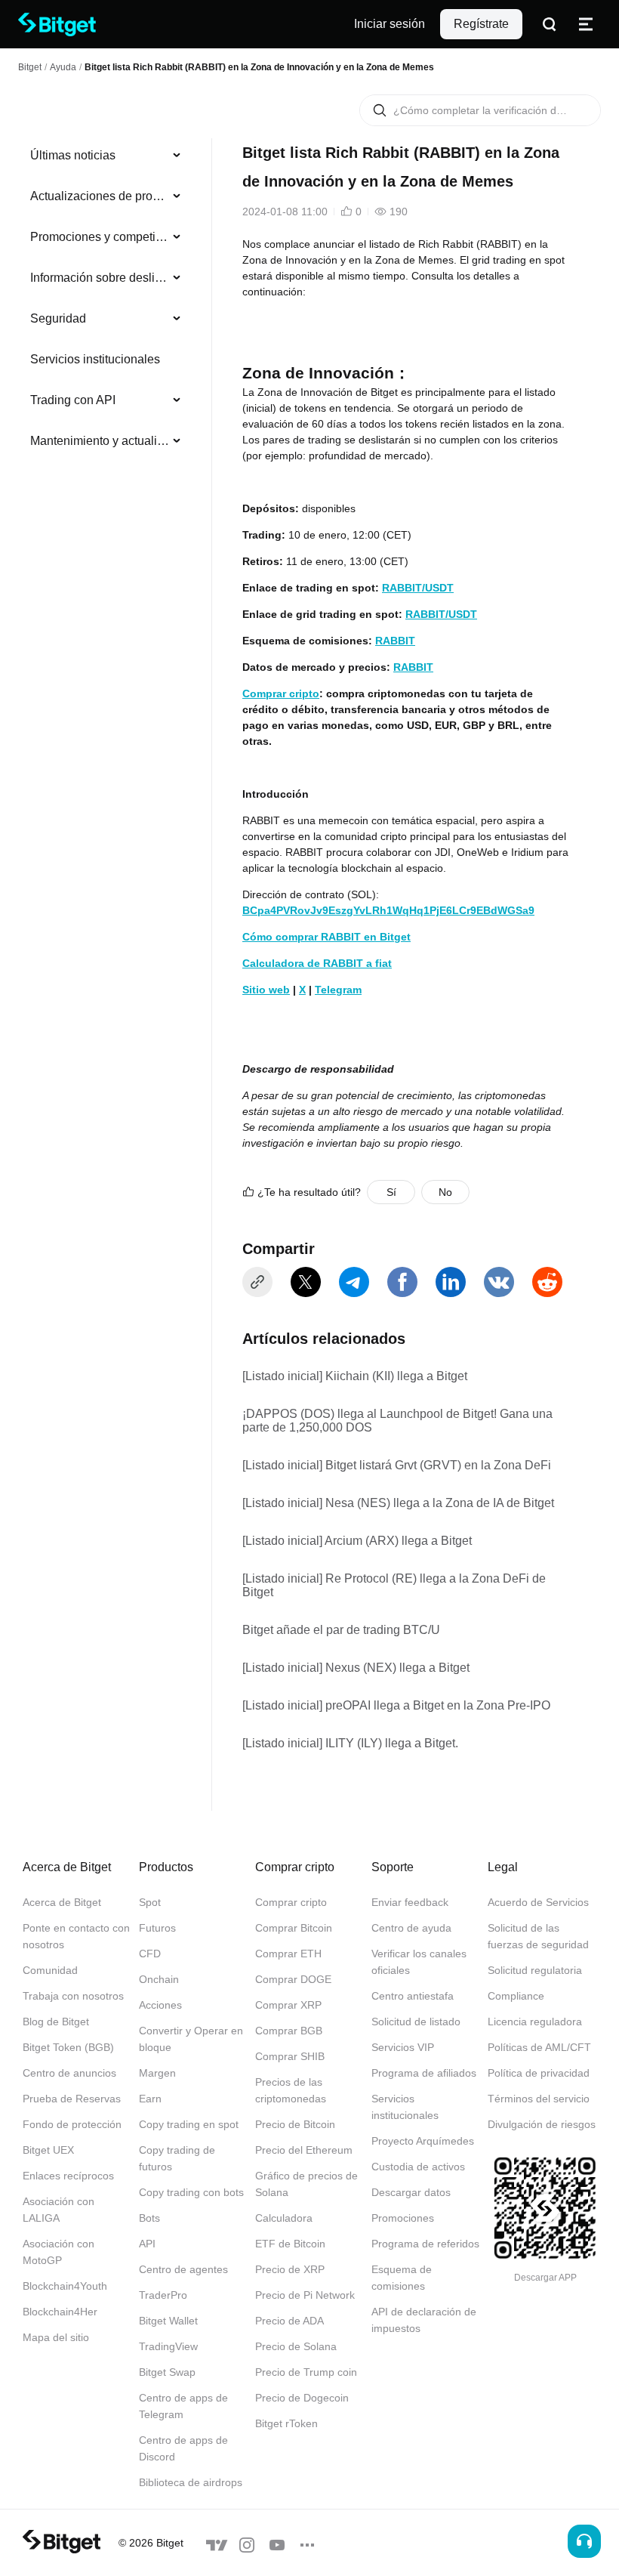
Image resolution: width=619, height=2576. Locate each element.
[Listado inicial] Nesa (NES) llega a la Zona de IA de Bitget (398, 1503)
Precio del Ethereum (304, 2150)
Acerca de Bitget (62, 1902)
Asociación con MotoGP (59, 2252)
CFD (150, 1954)
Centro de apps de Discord (183, 2448)
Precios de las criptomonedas (291, 2090)
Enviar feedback (410, 1902)
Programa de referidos (425, 2244)
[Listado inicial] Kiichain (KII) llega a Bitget (355, 1376)
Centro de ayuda (411, 1928)
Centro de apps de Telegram (183, 2406)
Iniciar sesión (390, 24)
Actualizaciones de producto (100, 196)
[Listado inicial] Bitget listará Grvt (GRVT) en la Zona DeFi (397, 1465)
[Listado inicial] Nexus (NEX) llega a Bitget (356, 1668)
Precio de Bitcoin (295, 2124)
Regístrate (481, 24)
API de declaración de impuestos (424, 2320)
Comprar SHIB (290, 2056)
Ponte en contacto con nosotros (76, 1936)
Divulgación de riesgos (542, 2124)
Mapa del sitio (56, 2337)
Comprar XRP (288, 2005)
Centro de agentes (183, 2269)
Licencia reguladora (535, 2022)
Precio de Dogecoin (302, 2398)
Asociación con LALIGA (59, 2210)
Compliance (516, 1996)
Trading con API (73, 400)
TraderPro (163, 2295)
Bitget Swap (167, 2372)
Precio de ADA (289, 2321)
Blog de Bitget (56, 2022)
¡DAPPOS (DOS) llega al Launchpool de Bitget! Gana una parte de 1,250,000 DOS (397, 1421)
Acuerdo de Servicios (538, 1902)
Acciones (160, 2005)
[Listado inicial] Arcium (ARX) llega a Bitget (357, 1541)
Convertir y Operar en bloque (191, 2039)
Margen (157, 2073)
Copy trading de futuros (177, 2158)
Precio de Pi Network (305, 2295)
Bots (149, 2218)
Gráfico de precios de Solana (306, 2184)
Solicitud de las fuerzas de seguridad (538, 1936)
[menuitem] (106, 156)
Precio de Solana (296, 2346)
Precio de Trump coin (306, 2372)
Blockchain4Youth (65, 2286)
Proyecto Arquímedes (423, 2141)
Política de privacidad (539, 2073)
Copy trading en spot (189, 2124)
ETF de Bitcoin (290, 2244)
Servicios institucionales (95, 359)
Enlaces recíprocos (68, 2176)
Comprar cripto (291, 1902)
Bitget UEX (48, 2150)
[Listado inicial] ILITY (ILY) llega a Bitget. (350, 1743)
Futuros (157, 1928)
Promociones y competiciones (100, 237)
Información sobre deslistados (100, 278)
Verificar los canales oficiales (419, 1962)
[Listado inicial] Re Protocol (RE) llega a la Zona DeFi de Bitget (394, 1585)
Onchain (159, 1979)
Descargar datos (411, 2192)
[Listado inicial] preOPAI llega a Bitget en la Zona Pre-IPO (396, 1705)
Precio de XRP (290, 2269)
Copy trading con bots (191, 2192)
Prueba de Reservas (72, 2099)
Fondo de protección (72, 2124)
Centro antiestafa (413, 1996)
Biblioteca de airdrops (191, 2482)
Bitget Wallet (168, 2321)
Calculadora (284, 2218)
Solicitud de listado (416, 2022)
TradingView (168, 2346)
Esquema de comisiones (402, 2278)
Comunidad (50, 1970)
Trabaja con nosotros (73, 1996)
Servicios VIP (403, 2047)
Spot (150, 1902)
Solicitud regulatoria (535, 1970)
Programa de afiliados (424, 2073)
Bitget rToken (286, 2423)
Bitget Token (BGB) (68, 2047)
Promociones (403, 2218)
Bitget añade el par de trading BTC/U (341, 1630)
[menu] (106, 301)
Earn (150, 2099)
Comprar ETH (288, 1954)
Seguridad (58, 318)
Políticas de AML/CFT (539, 2047)
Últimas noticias (73, 155)
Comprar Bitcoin (294, 1928)
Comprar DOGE (293, 1979)
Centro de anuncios (69, 2073)
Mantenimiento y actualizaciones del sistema (100, 441)
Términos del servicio (539, 2099)
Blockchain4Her (60, 2312)
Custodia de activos (418, 2167)
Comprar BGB (289, 2031)
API (147, 2244)
